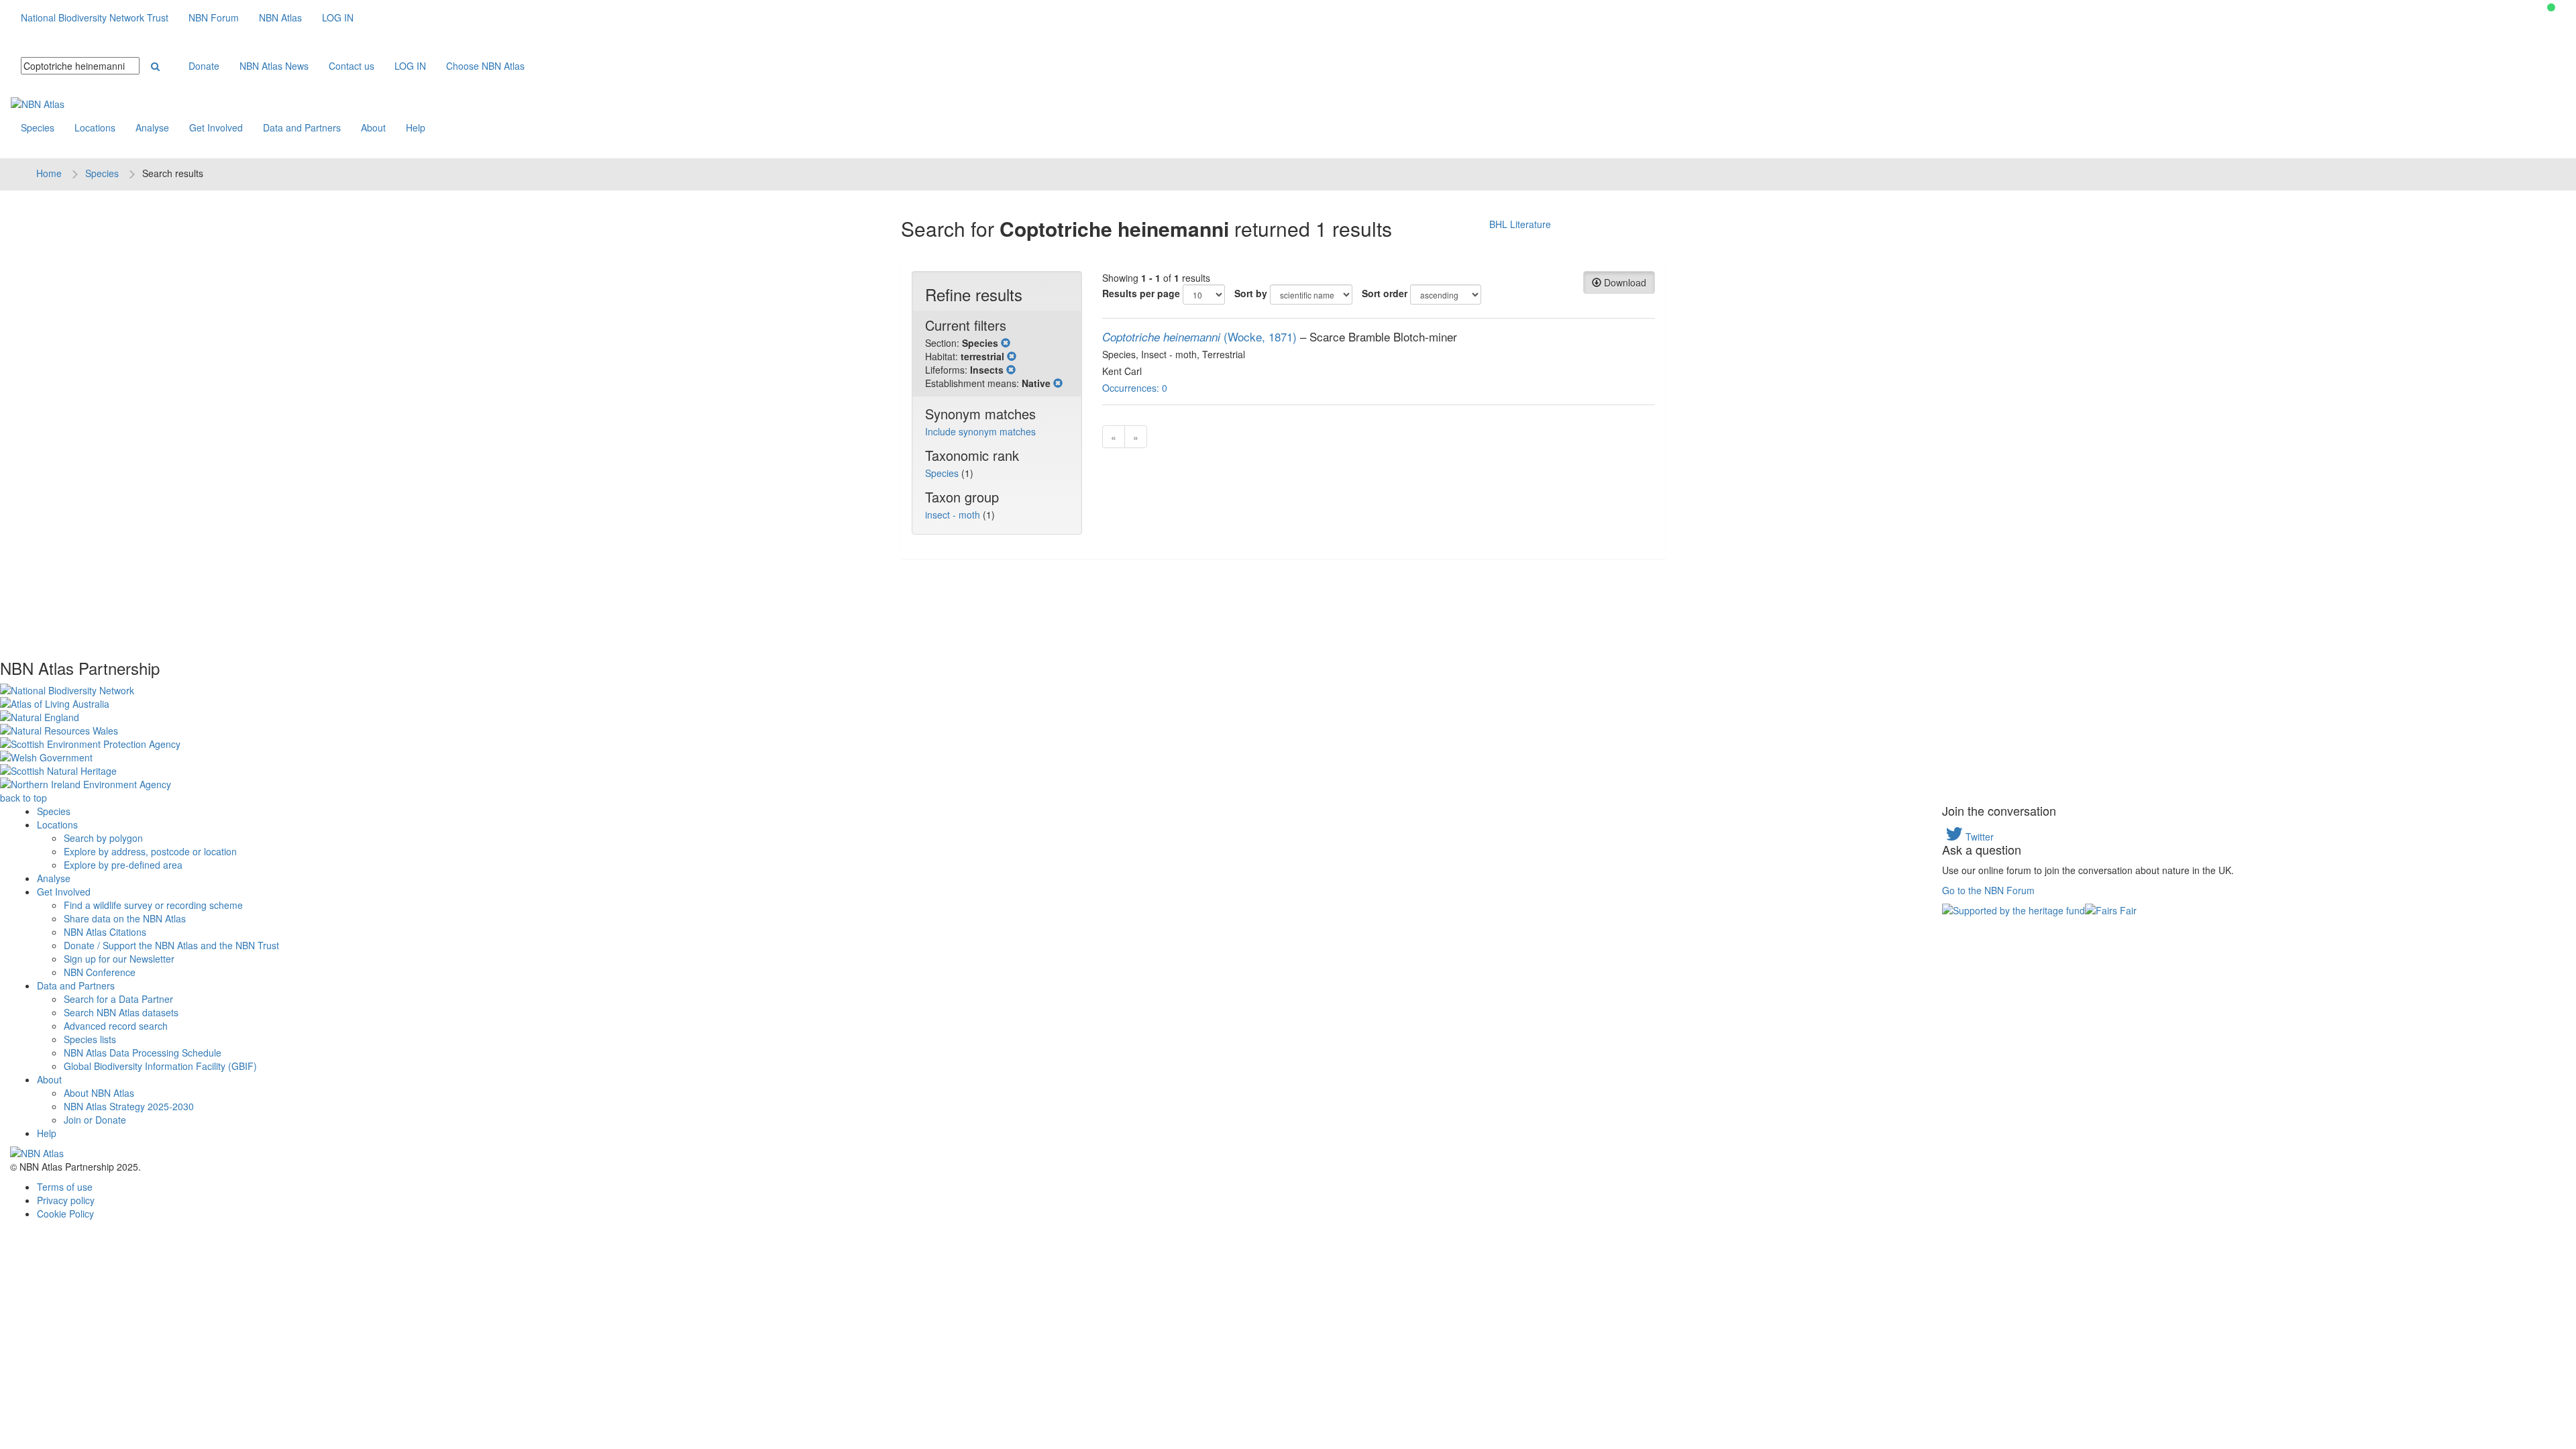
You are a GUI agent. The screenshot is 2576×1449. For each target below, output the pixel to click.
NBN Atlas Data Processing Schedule (143, 1053)
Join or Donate (95, 1120)
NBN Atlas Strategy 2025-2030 (129, 1106)
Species (38, 127)
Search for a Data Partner (118, 999)
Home (49, 173)
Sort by (1251, 293)
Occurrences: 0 (1135, 388)
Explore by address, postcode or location (150, 851)
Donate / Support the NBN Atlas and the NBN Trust (171, 945)
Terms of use (65, 1187)
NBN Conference (100, 972)
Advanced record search (116, 1026)
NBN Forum (214, 17)
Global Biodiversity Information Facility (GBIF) (160, 1066)
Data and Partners (302, 127)
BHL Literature (1520, 224)
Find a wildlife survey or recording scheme (153, 905)
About (373, 127)
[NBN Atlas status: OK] (2551, 7)
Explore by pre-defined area (123, 865)
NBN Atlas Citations (105, 932)
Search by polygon (103, 838)
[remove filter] (1006, 343)
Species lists (90, 1039)
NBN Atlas (280, 17)
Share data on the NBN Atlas (125, 918)
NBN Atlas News (274, 66)
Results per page (1141, 293)
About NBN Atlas (99, 1093)
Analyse (152, 127)
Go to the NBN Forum (1988, 890)
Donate (204, 66)
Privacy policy (66, 1200)
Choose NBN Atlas (485, 66)
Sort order (1385, 293)
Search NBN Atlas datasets (121, 1012)
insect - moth (954, 515)
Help (416, 127)
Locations (95, 127)
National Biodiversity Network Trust (95, 17)
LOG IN (338, 17)
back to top (23, 798)
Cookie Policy (65, 1214)
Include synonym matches (980, 431)
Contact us (352, 66)
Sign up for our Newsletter (119, 959)
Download (1624, 282)
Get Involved (216, 127)
